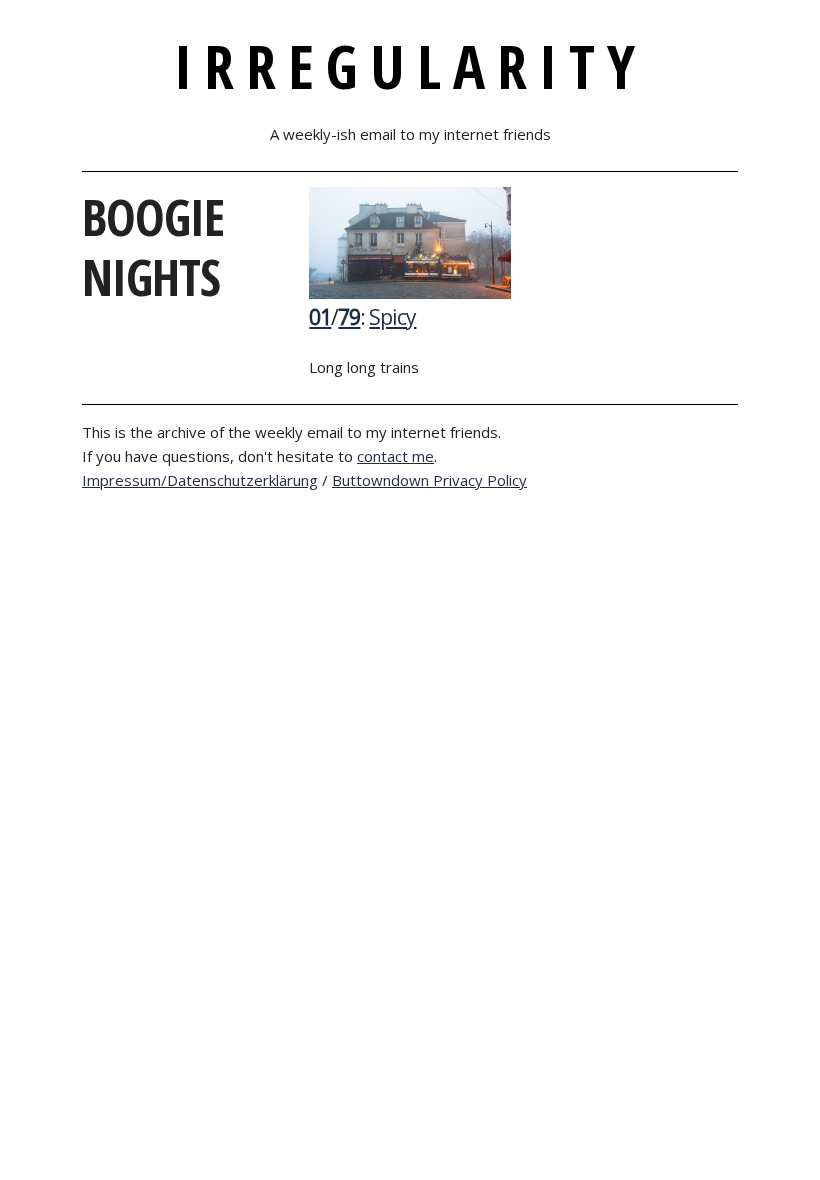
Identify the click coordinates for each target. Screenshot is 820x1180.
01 (320, 317)
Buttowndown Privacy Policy (429, 480)
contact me (395, 456)
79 (349, 317)
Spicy (392, 317)
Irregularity (410, 66)
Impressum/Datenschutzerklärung (200, 480)
